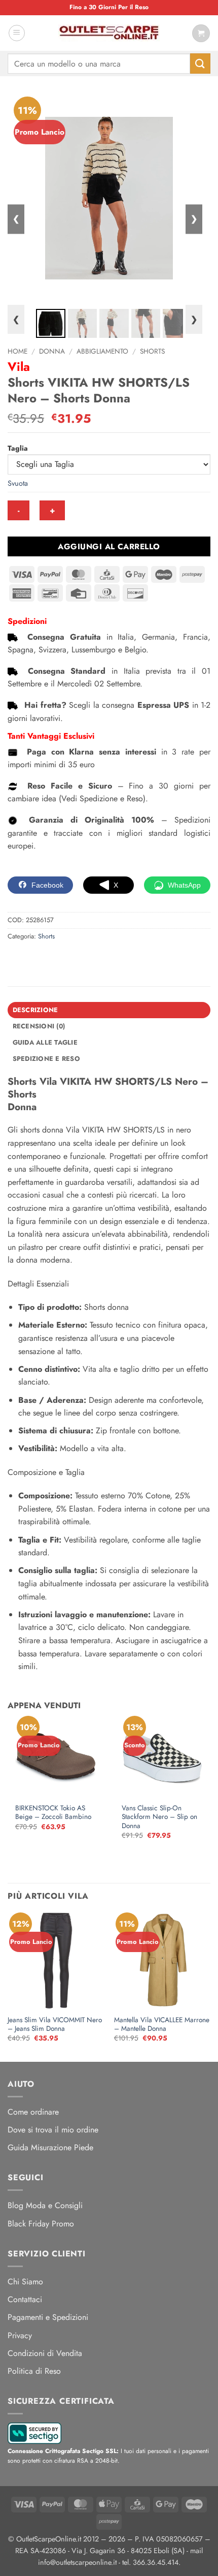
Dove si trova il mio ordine (53, 2130)
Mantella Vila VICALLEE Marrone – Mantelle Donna (162, 2024)
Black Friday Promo (41, 2224)
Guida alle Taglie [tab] (45, 1042)
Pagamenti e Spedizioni (48, 2317)
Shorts (152, 351)
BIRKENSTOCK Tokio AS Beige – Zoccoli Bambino (53, 1813)
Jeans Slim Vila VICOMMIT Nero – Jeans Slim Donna (55, 2024)
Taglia (18, 448)
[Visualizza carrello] (201, 33)
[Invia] (200, 63)
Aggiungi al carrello (109, 546)
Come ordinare (33, 2112)
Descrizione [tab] (35, 1010)
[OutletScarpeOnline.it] (109, 33)
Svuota (18, 483)
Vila (19, 367)
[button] (17, 33)
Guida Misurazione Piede (50, 2147)
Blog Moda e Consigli (45, 2205)
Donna (52, 351)
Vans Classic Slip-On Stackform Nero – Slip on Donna (159, 1817)
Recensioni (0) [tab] (39, 1026)
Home (17, 351)
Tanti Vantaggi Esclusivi (51, 736)
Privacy (20, 2335)
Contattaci (25, 2299)
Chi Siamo (25, 2282)
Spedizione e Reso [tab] (46, 1059)
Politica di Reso (34, 2371)
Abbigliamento (102, 351)
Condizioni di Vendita (45, 2353)
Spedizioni (27, 621)
